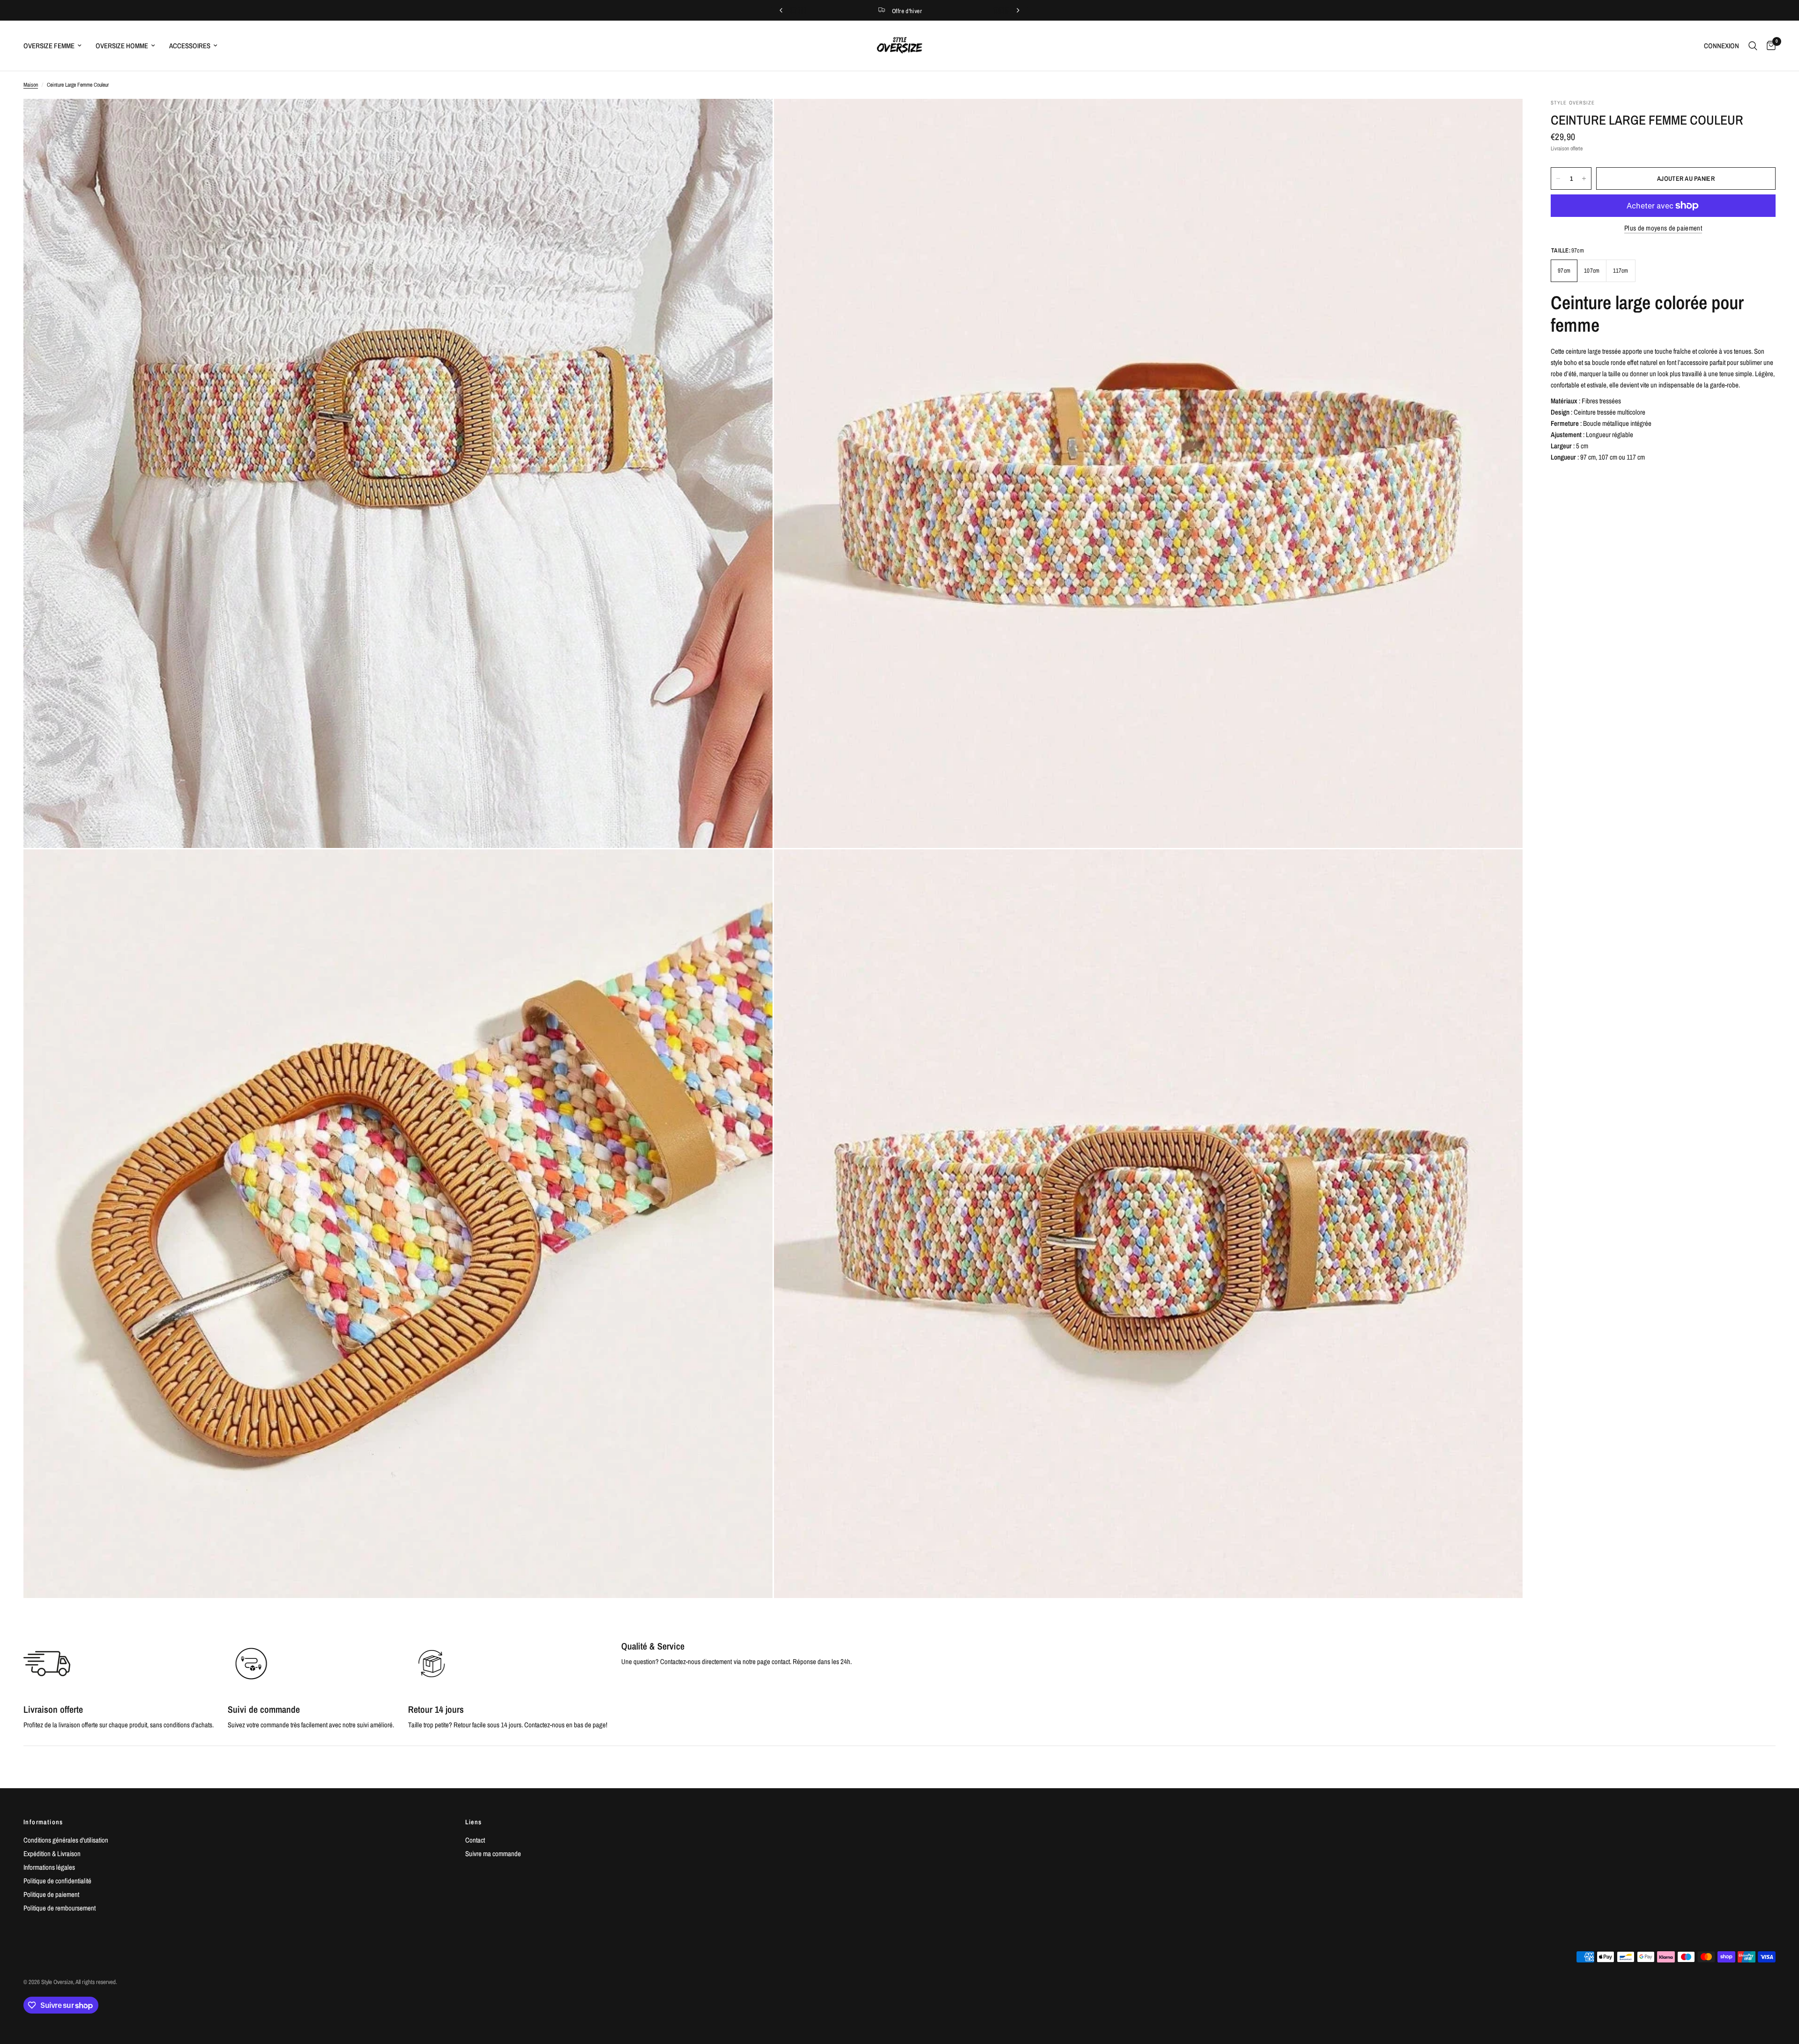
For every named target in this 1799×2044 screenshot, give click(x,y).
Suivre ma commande (493, 1854)
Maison (31, 85)
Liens (474, 1822)
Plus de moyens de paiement (1663, 228)
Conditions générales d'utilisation (66, 1840)
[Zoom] (753, 119)
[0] (1769, 46)
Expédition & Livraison (52, 1854)
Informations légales (49, 1867)
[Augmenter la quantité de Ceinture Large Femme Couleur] (1584, 178)
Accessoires (190, 46)
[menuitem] (56, 46)
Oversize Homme (122, 46)
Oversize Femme (49, 46)
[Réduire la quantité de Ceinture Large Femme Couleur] (1558, 178)
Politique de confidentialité (57, 1881)
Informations (43, 1822)
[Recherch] (1753, 46)
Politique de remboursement (59, 1908)
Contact (475, 1840)
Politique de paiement (51, 1894)
